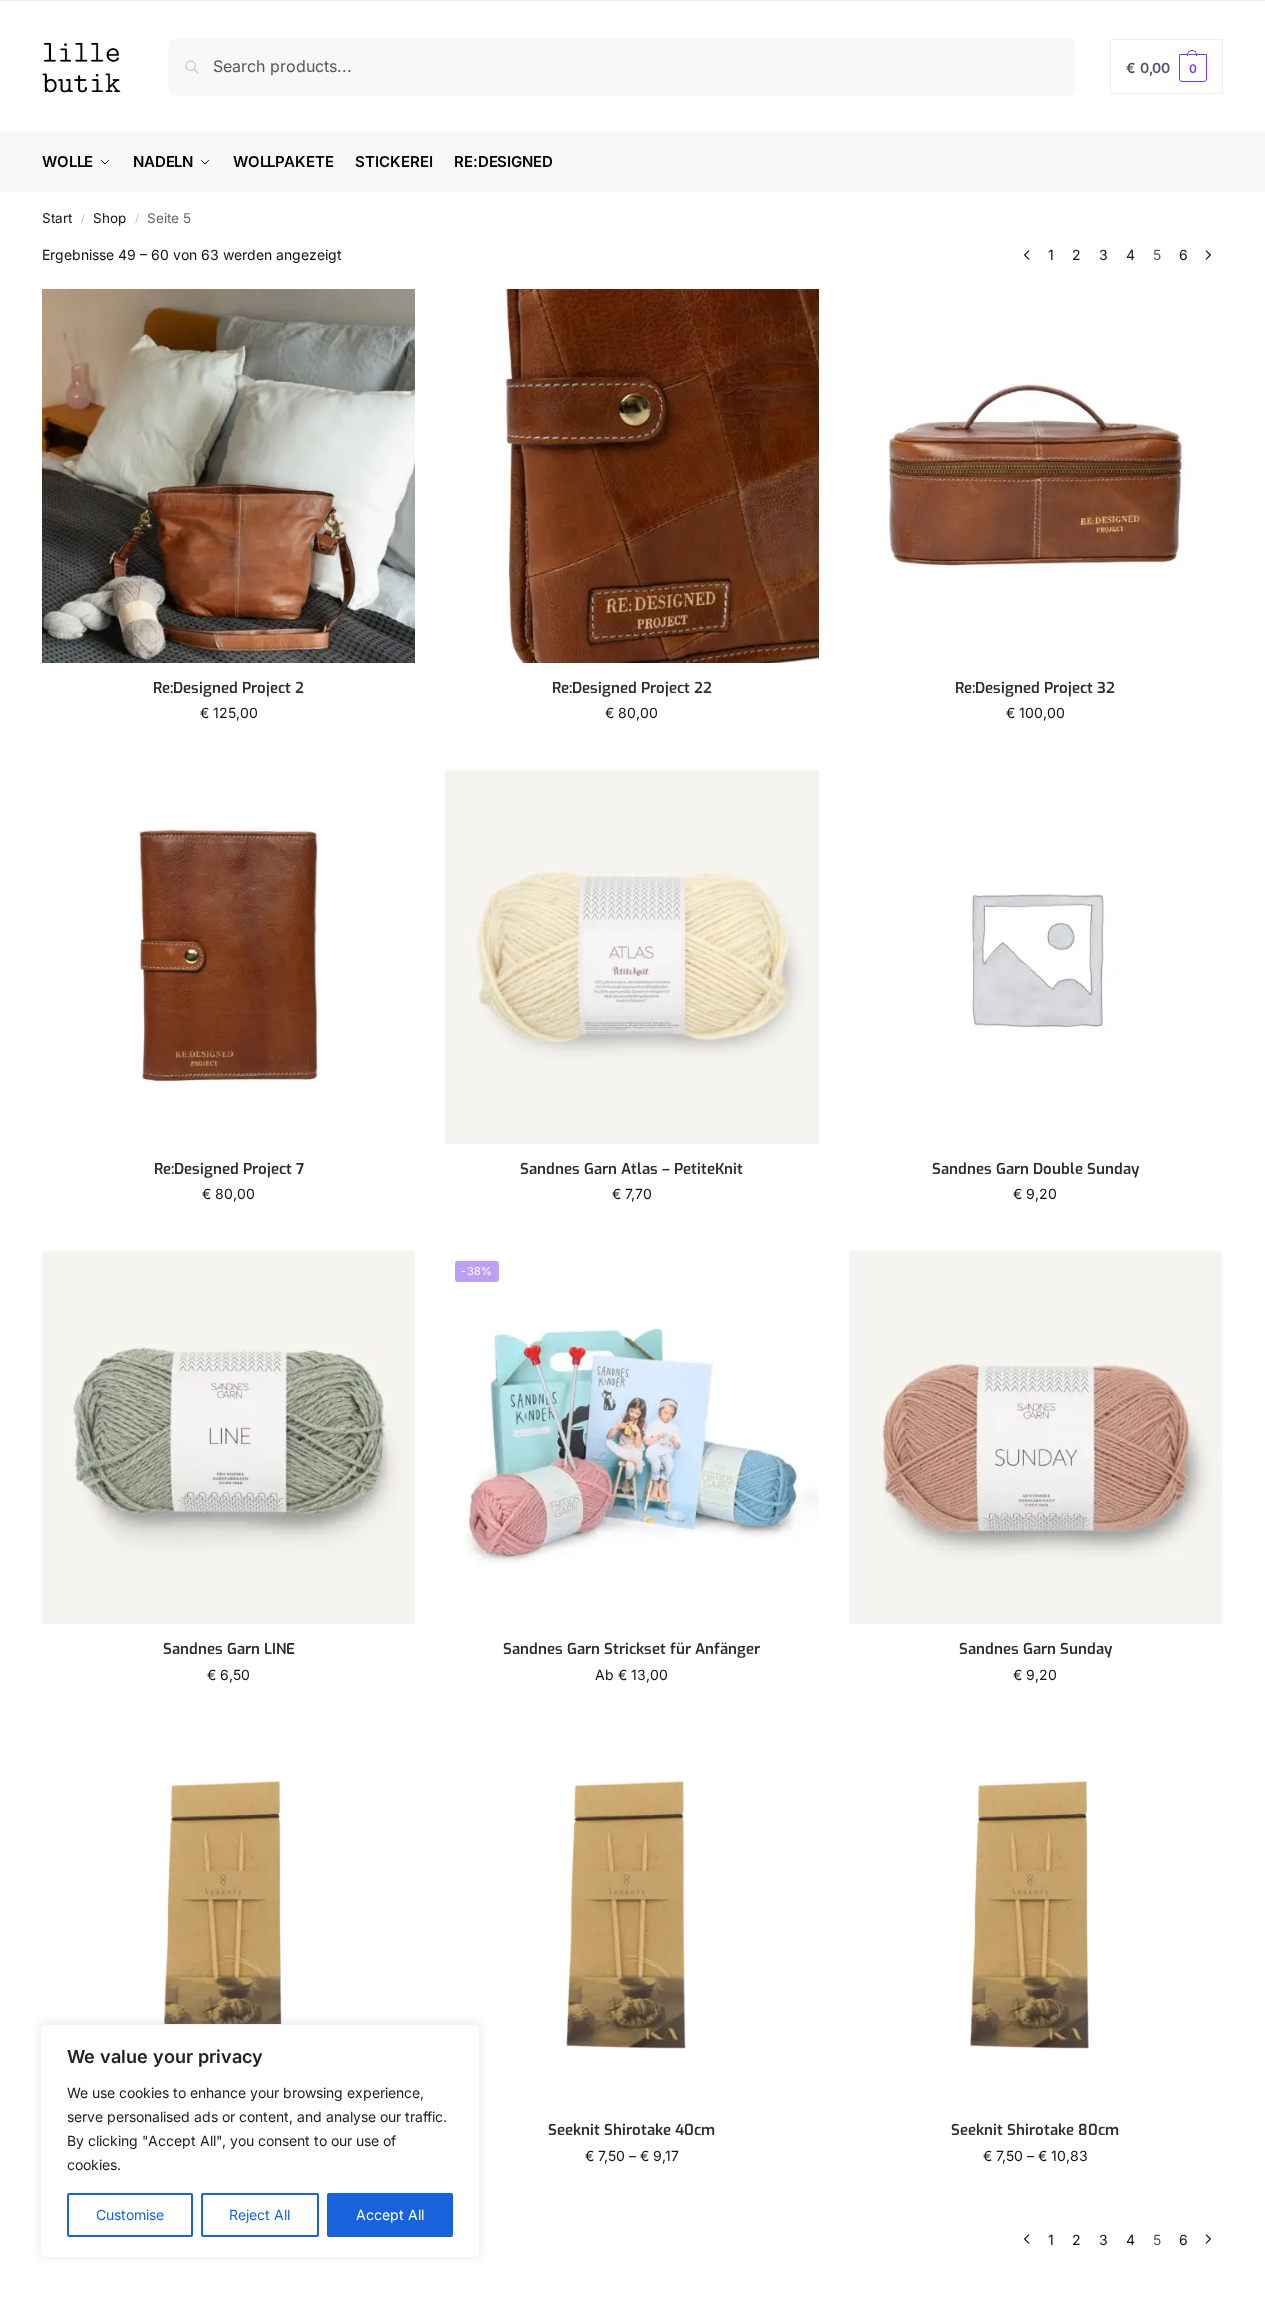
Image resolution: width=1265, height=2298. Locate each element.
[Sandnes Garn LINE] (228, 1437)
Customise (130, 2214)
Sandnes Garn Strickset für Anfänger (631, 1649)
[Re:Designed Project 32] (1035, 475)
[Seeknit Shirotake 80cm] (1035, 1918)
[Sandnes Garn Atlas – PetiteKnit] (631, 956)
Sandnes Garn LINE (229, 1649)
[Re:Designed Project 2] (228, 475)
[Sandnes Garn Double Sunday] (1035, 956)
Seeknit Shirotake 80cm (1035, 2130)
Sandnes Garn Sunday (1035, 1649)
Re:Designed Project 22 (632, 688)
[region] (260, 2141)
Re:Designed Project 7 (229, 1169)
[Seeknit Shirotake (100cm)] (228, 1918)
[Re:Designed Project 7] (228, 956)
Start (57, 218)
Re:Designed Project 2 (228, 688)
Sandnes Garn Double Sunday (1035, 1169)
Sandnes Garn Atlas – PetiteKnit (631, 1169)
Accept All (390, 2214)
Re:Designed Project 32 (1035, 688)
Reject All (259, 2214)
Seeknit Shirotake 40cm (631, 2130)
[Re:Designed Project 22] (631, 475)
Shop (109, 218)
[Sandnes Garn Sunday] (1035, 1437)
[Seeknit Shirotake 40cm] (631, 1918)
